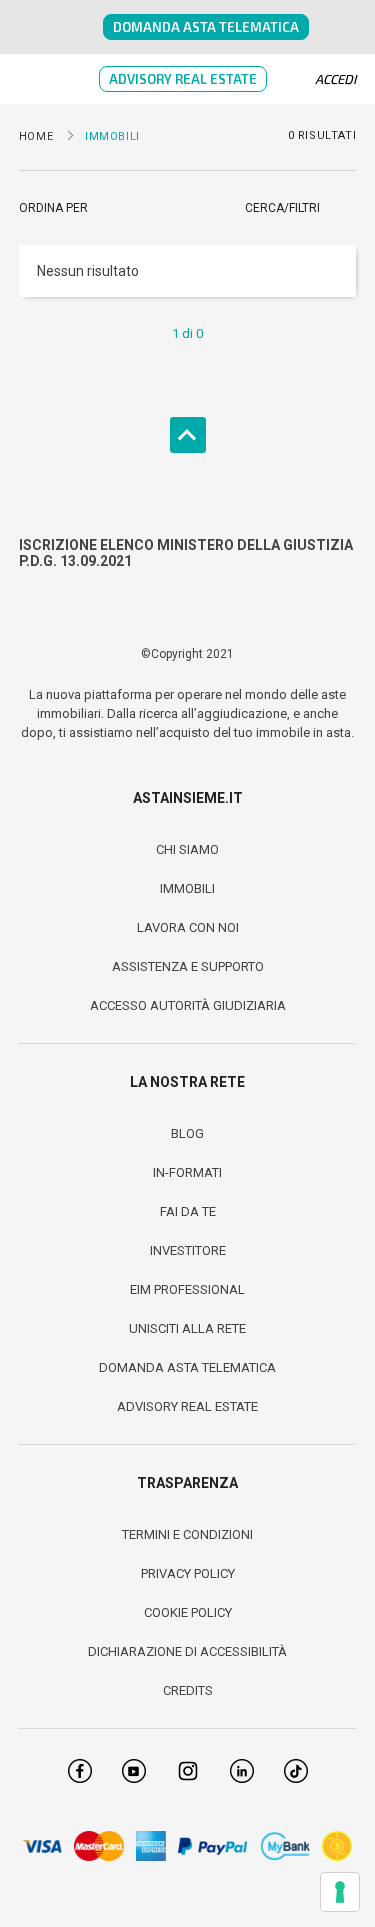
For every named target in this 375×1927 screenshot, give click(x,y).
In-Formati (187, 1172)
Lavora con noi (188, 927)
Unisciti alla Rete (187, 1328)
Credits (188, 1690)
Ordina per (53, 208)
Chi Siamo (187, 849)
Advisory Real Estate (183, 79)
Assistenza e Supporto (188, 966)
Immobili (187, 888)
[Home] (80, 27)
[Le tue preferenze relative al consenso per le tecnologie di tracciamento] (340, 1892)
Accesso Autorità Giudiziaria (188, 1005)
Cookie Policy (188, 1612)
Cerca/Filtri (282, 208)
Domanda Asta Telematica (206, 27)
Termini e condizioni (187, 1534)
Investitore (188, 1250)
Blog (187, 1133)
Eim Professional (187, 1289)
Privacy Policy (188, 1573)
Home (36, 136)
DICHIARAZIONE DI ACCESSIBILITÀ (187, 1651)
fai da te (188, 1211)
